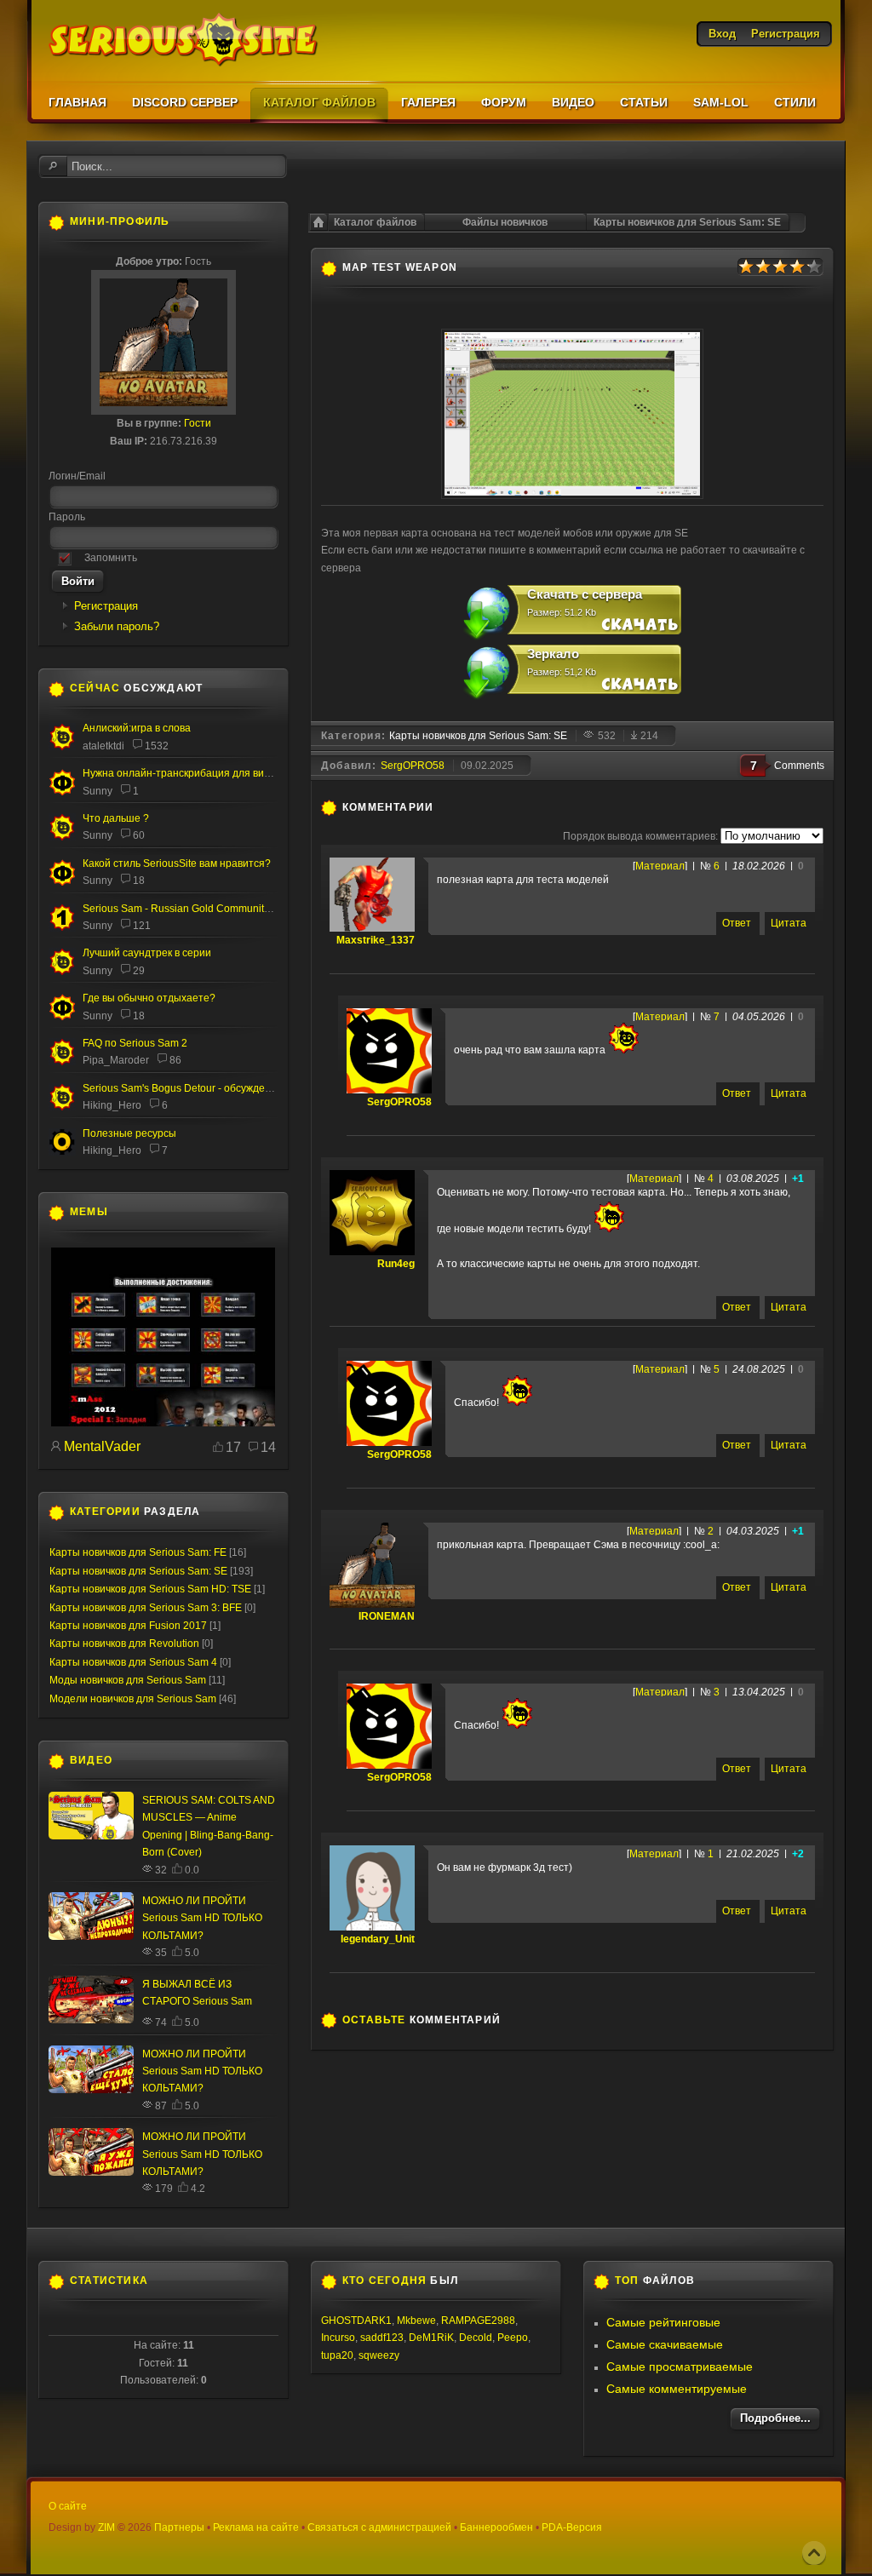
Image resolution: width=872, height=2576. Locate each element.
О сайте (68, 2506)
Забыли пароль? (117, 626)
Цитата (789, 923)
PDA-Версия (572, 2527)
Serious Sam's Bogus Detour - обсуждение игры (195, 1088)
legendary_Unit (378, 1939)
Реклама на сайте (256, 2527)
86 (175, 1060)
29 (139, 971)
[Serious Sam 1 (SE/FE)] (62, 928)
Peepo (513, 2338)
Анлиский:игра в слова (137, 728)
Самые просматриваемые (680, 2367)
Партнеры (179, 2527)
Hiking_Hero (112, 1105)
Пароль (67, 517)
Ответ (737, 923)
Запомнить (111, 558)
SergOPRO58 (413, 766)
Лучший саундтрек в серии (147, 953)
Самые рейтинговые (663, 2322)
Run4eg (396, 1264)
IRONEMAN (387, 1616)
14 (268, 1447)
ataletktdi (103, 746)
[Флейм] (62, 747)
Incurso (338, 2338)
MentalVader (102, 1446)
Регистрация (106, 606)
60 (139, 835)
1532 (157, 746)
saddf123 (382, 2338)
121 (142, 926)
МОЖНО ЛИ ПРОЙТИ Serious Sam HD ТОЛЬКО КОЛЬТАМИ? (202, 1918)
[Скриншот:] (572, 496)
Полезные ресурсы (129, 1133)
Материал (660, 866)
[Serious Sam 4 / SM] (62, 837)
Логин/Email (77, 476)
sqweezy (379, 2355)
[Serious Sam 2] (62, 1062)
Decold (476, 2338)
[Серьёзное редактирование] (62, 1152)
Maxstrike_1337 (376, 940)
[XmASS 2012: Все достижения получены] (163, 1423)
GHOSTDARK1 (356, 2321)
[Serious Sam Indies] (62, 1107)
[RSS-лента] (443, 807)
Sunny (98, 791)
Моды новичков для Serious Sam (128, 1680)
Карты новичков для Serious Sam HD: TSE (150, 1589)
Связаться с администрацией (379, 2527)
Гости (198, 423)
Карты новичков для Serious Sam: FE (138, 1552)
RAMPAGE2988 (478, 2321)
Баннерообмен (496, 2527)
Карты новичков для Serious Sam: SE (687, 222)
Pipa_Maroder (116, 1060)
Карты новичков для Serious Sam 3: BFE (146, 1608)
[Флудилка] (62, 792)
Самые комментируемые (677, 2389)
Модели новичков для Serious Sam (133, 1699)
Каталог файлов (375, 222)
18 (139, 881)
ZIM (106, 2527)
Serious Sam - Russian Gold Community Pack (189, 909)
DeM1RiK (431, 2338)
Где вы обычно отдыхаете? (149, 998)
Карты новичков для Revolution (124, 1644)
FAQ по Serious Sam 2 (135, 1043)
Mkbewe (416, 2321)
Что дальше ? (116, 818)
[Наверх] (814, 2553)
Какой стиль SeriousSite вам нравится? (177, 863)
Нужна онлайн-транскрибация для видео (182, 773)
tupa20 (337, 2355)
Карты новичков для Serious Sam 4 (133, 1662)
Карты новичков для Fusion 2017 (128, 1626)
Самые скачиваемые (665, 2344)
